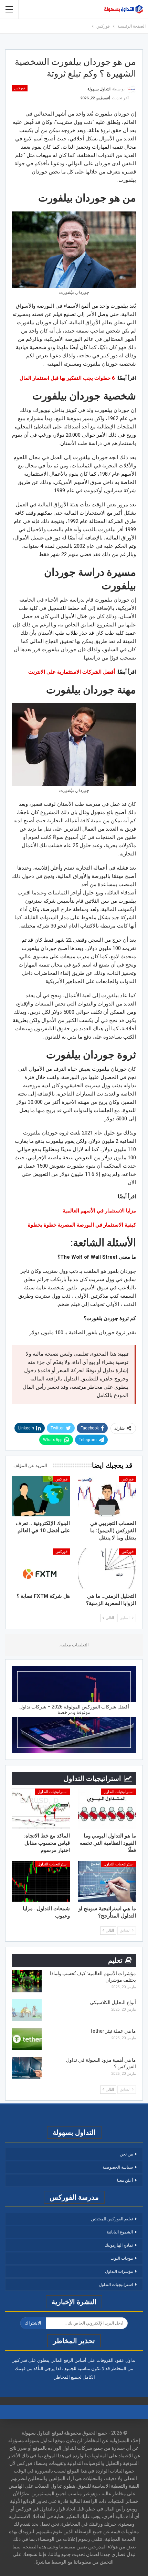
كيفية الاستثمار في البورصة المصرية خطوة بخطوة (82, 1225)
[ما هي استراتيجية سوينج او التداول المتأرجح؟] (107, 1881)
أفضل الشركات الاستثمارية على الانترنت (72, 672)
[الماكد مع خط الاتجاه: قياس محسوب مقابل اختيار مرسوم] (41, 1809)
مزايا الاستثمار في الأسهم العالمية (99, 1211)
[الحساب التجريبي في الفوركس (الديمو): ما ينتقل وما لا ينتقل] (107, 1496)
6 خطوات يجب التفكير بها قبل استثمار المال (67, 378)
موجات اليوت (122, 2258)
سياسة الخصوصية (118, 2167)
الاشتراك (33, 2323)
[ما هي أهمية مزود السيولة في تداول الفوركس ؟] (27, 2068)
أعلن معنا (125, 2180)
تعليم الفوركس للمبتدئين (112, 2219)
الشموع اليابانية (120, 2232)
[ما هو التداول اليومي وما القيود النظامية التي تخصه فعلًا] (107, 1809)
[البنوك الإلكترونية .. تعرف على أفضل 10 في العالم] (41, 1496)
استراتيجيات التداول (119, 1792)
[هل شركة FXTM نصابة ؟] (41, 1569)
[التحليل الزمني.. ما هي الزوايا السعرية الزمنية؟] (107, 1569)
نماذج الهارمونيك (119, 2245)
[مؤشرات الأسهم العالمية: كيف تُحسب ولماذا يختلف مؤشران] (27, 1981)
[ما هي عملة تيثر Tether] (27, 2039)
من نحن (126, 2154)
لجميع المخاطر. (67, 2377)
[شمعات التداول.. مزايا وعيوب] (41, 1881)
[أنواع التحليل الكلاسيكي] (27, 2010)
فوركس (20, 88)
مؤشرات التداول (119, 2271)
